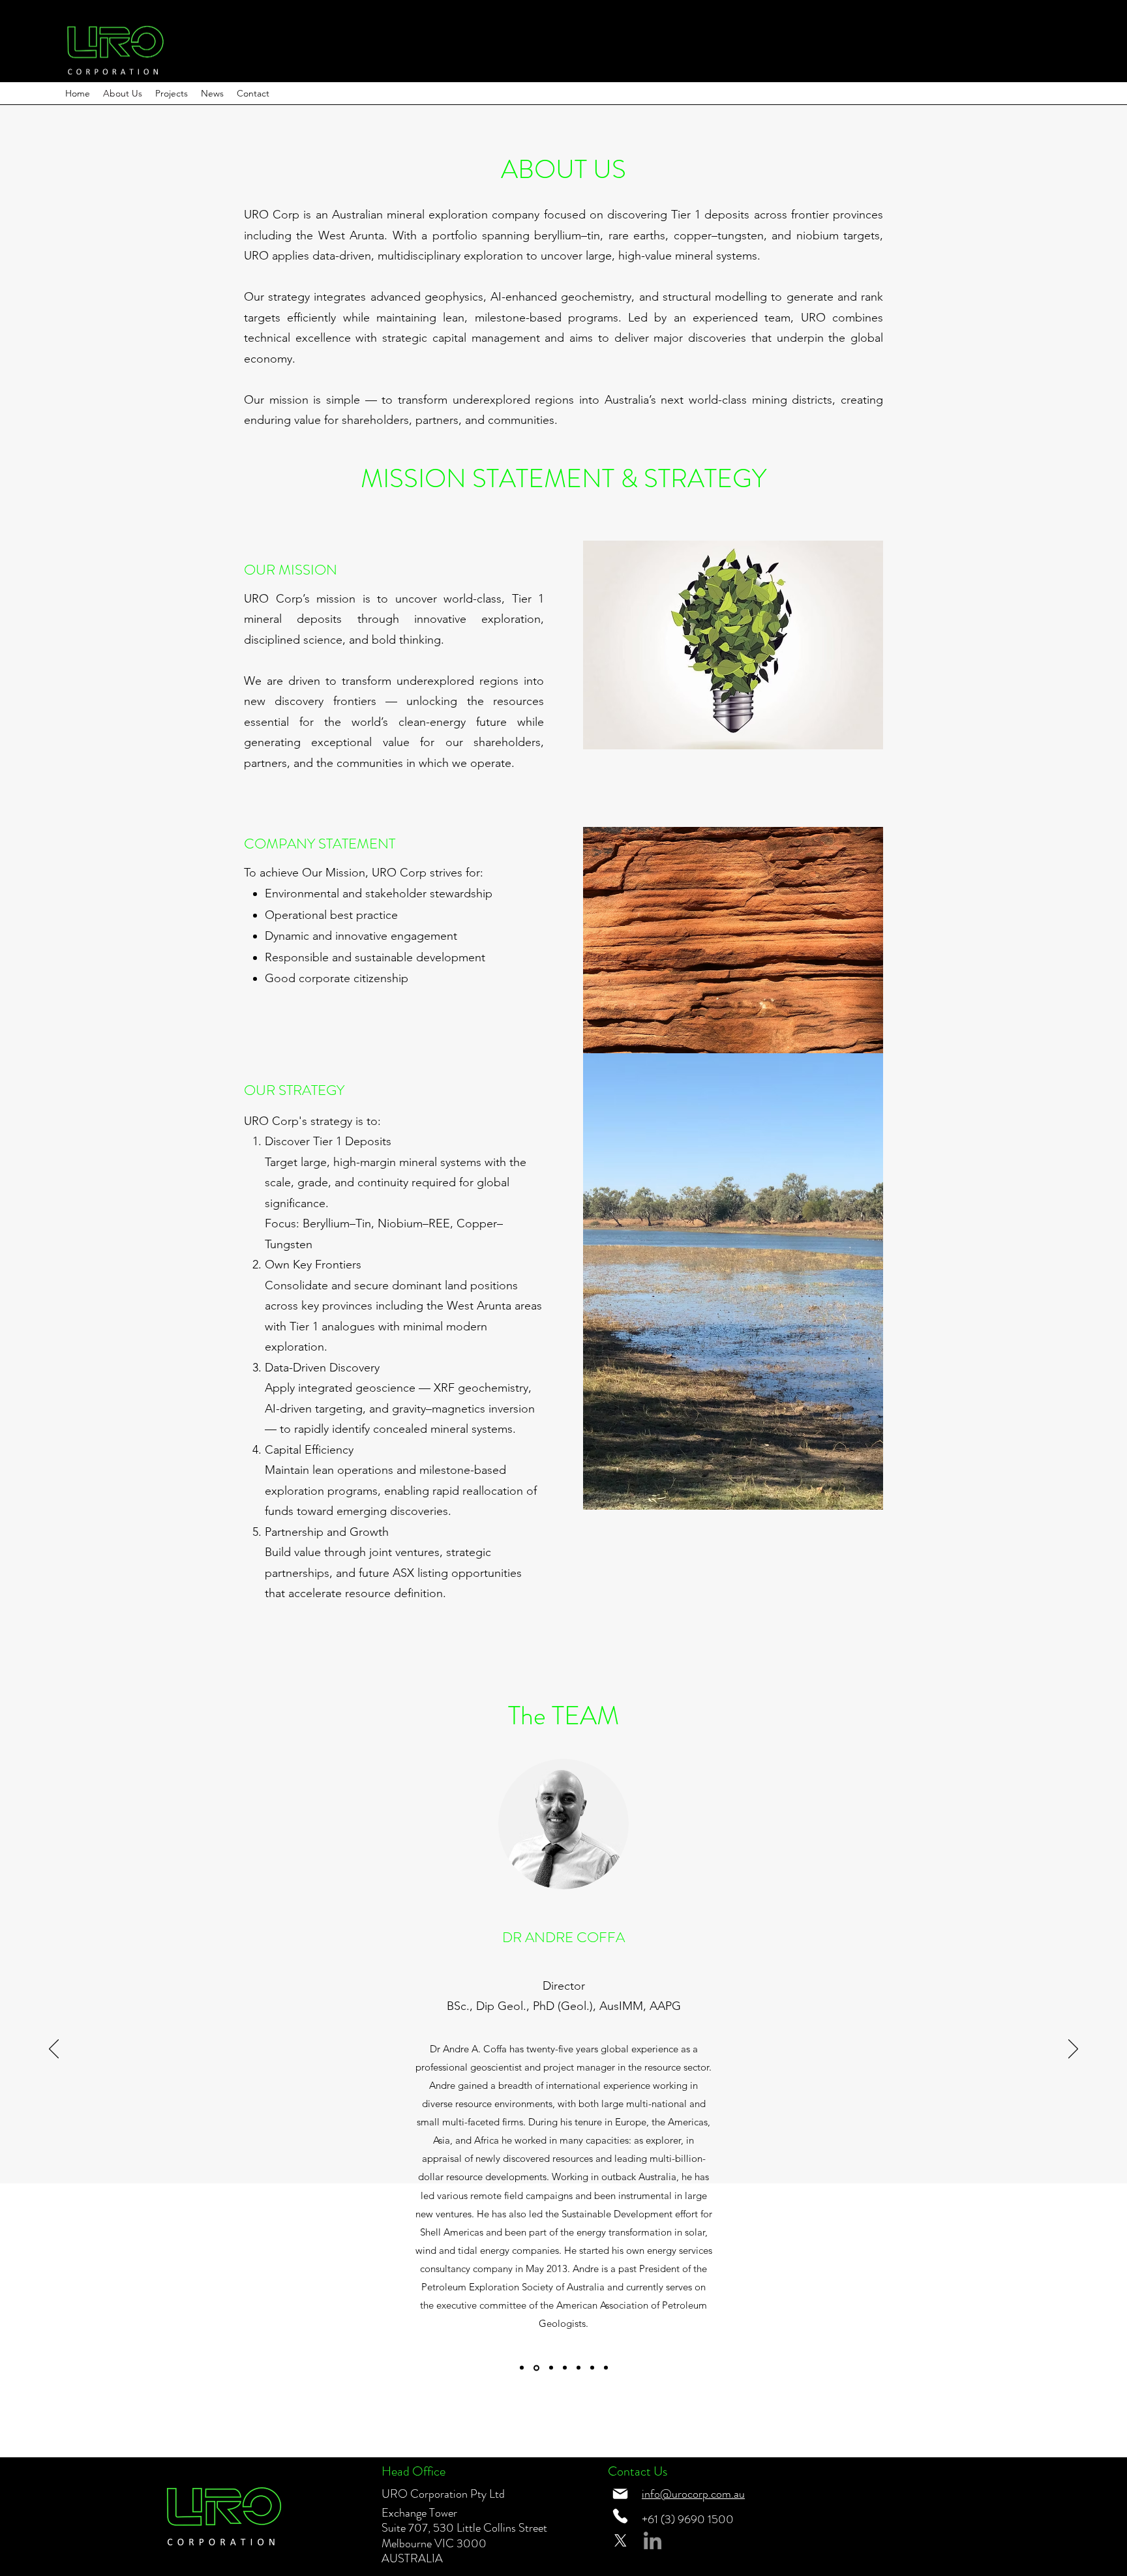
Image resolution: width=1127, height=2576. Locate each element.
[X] (621, 2540)
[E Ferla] (550, 2368)
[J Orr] (522, 2368)
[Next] (1073, 2050)
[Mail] (620, 2494)
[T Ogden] (579, 2368)
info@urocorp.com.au (693, 2494)
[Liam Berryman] (606, 2368)
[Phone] (620, 2516)
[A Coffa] (535, 2368)
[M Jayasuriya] (565, 2368)
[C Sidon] (592, 2368)
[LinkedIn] (653, 2540)
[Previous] (54, 2050)
